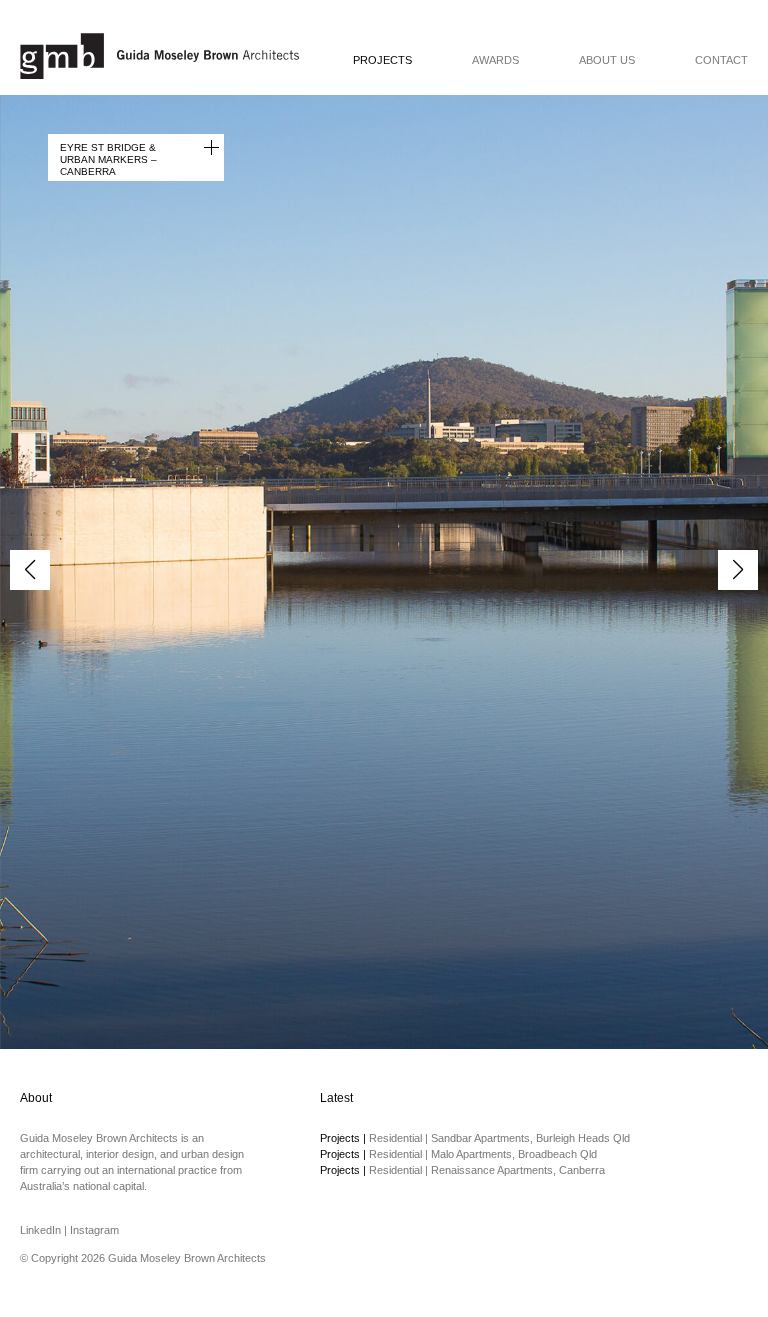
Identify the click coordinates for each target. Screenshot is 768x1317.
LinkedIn (40, 1230)
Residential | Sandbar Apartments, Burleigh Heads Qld (475, 1138)
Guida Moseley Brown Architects (160, 56)
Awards (495, 60)
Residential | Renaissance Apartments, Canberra (462, 1170)
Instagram (94, 1230)
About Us (607, 60)
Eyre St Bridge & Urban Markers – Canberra (108, 159)
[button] (738, 570)
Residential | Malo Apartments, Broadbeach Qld (458, 1154)
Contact (721, 60)
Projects (382, 60)
